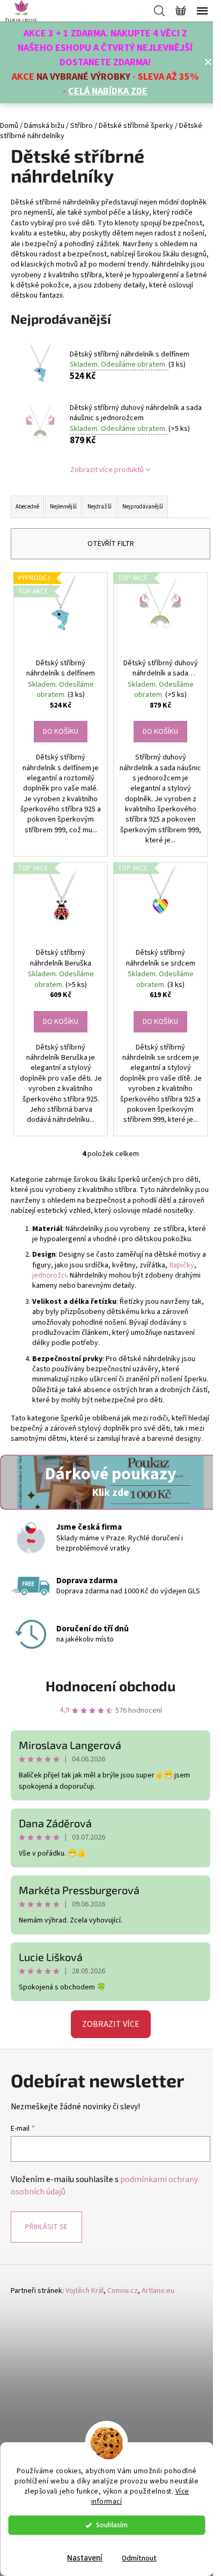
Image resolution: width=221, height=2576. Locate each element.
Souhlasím (112, 2525)
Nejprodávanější (143, 507)
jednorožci (49, 1275)
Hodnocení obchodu (110, 1686)
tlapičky (181, 1265)
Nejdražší (100, 507)
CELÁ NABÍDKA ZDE (108, 91)
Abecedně (27, 507)
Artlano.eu (158, 2291)
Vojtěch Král (84, 2291)
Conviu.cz (123, 2291)
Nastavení (85, 2558)
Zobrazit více (111, 2024)
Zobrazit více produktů (107, 470)
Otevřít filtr (111, 544)
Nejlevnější (63, 507)
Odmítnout (139, 2558)
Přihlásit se (46, 2227)
